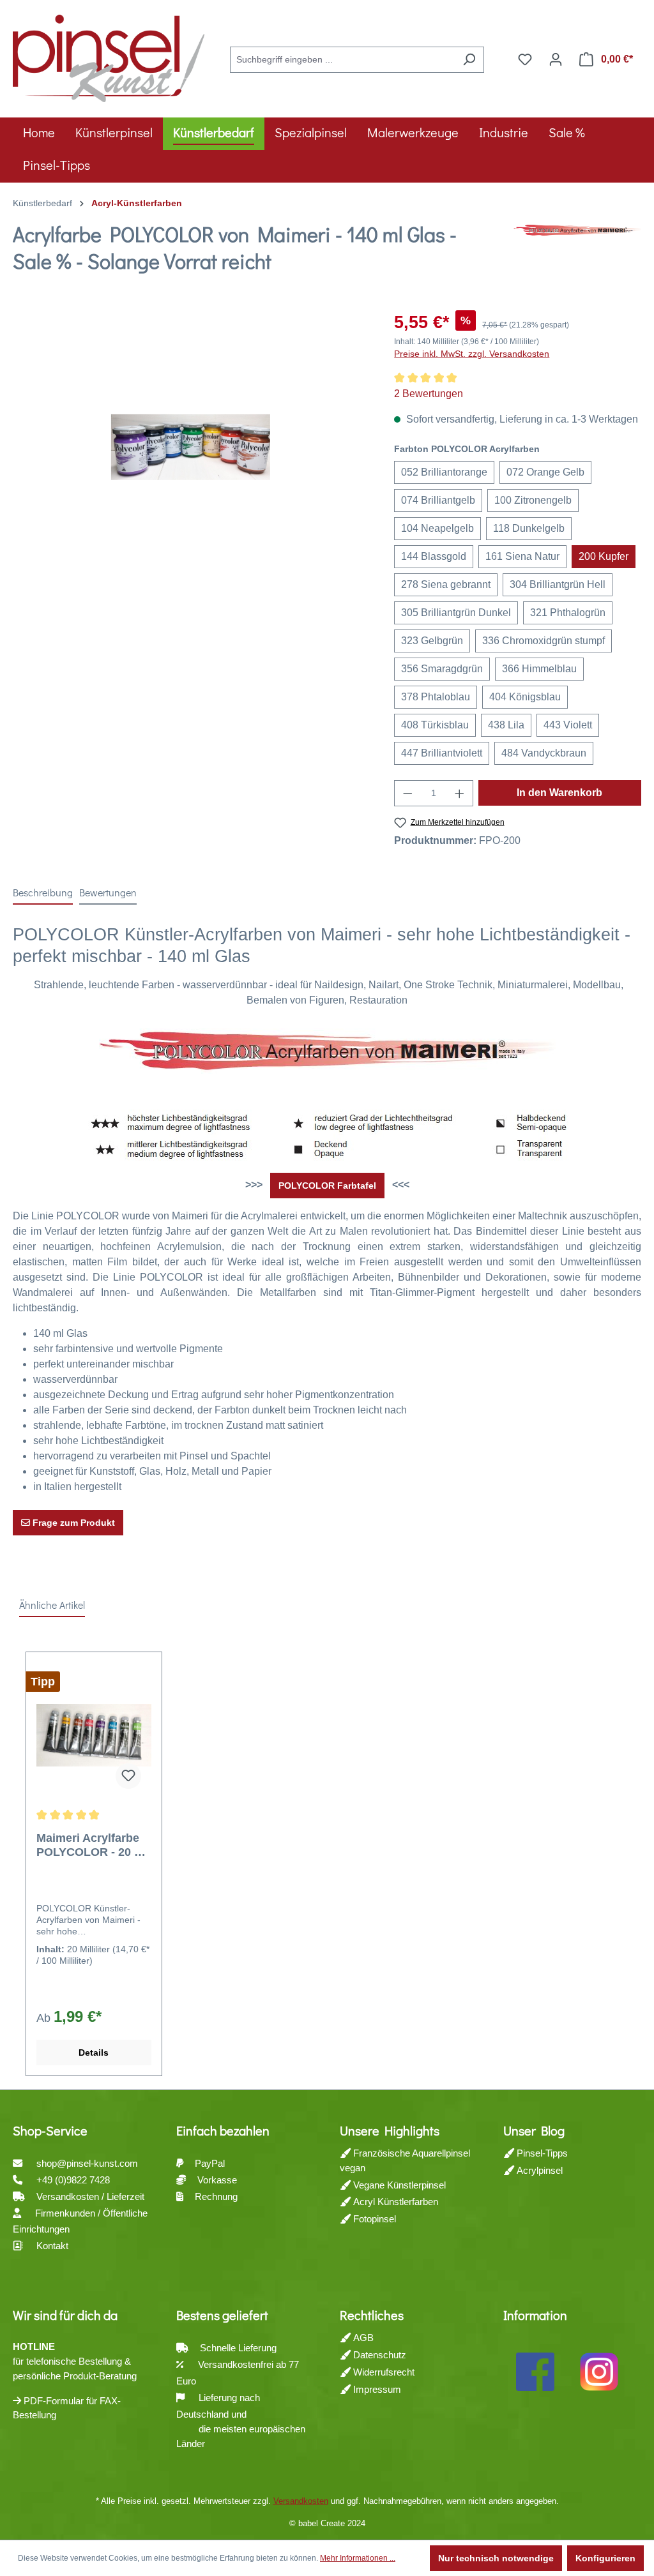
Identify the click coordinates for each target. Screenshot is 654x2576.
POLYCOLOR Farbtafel (327, 1186)
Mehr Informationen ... (358, 2558)
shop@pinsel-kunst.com (87, 2163)
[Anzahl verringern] (407, 793)
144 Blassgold (434, 556)
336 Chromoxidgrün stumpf (544, 641)
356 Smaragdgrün (442, 669)
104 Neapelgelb (437, 528)
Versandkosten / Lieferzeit (92, 2196)
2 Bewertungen (429, 394)
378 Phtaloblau (436, 697)
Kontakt (52, 2246)
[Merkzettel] (525, 59)
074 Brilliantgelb (438, 500)
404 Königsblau (525, 697)
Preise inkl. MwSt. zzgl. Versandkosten (472, 354)
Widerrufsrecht (383, 2372)
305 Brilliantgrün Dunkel (456, 613)
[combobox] (342, 60)
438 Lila (506, 725)
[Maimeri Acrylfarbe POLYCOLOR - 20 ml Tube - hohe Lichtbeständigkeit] (94, 1735)
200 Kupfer (604, 556)
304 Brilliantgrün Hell (558, 584)
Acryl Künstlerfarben (394, 2202)
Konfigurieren (605, 2558)
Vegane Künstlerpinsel (398, 2185)
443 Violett (568, 725)
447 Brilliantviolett (442, 753)
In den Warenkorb (559, 793)
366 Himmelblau (539, 669)
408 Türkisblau (435, 725)
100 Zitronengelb (533, 500)
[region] (191, 447)
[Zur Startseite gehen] (109, 57)
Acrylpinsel (538, 2170)
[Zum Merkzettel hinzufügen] (128, 1776)
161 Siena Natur (522, 556)
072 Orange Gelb (545, 472)
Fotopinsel (373, 2219)
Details (94, 2053)
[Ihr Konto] (556, 59)
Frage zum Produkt (72, 1523)
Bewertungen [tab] (108, 892)
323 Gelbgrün (432, 641)
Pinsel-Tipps (541, 2153)
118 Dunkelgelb (529, 528)
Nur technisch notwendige (496, 2558)
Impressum (376, 2389)
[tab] (43, 893)
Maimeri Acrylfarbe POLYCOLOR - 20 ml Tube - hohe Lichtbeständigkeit (92, 1845)
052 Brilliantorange (444, 472)
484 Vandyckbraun (544, 753)
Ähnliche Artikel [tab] (52, 1605)
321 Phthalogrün (568, 613)
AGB (362, 2338)
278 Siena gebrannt (446, 584)
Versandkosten (301, 2501)
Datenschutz (378, 2355)
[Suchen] (469, 60)
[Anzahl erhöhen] (460, 793)
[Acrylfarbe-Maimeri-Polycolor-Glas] (191, 447)
